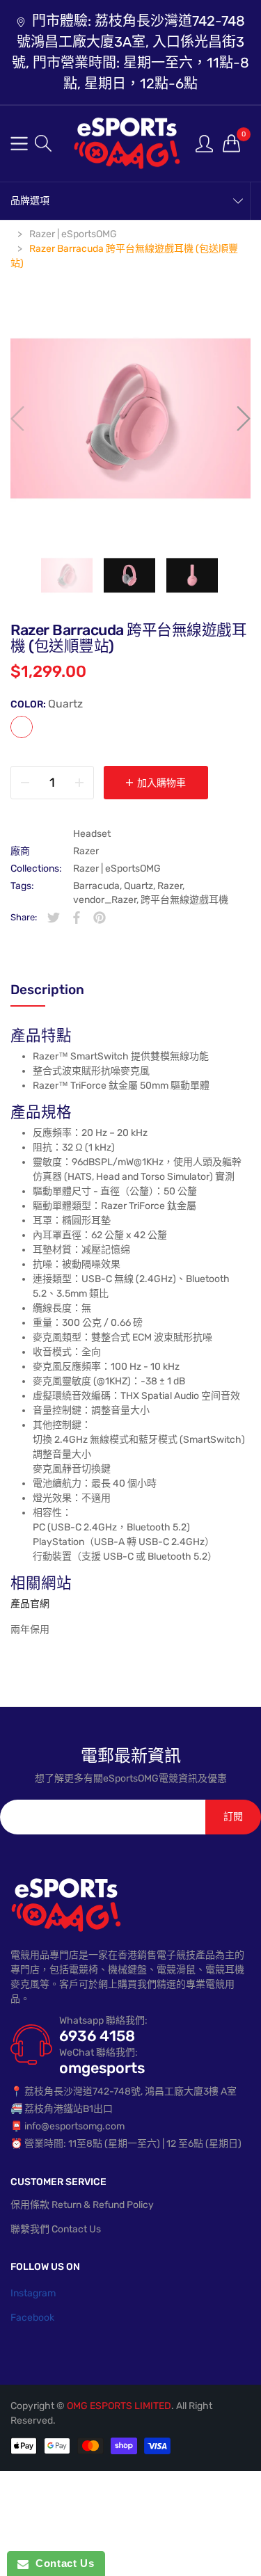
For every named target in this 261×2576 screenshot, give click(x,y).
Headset (92, 834)
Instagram (33, 2293)
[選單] (19, 144)
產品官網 (30, 1604)
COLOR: (47, 704)
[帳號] (204, 143)
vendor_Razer (105, 900)
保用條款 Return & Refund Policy (82, 2205)
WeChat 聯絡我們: (98, 2053)
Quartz (22, 727)
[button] (43, 143)
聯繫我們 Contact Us (56, 2229)
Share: (24, 917)
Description (47, 990)
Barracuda (96, 886)
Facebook (32, 2318)
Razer (86, 851)
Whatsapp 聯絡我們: (103, 2021)
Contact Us (61, 2563)
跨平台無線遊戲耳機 (184, 900)
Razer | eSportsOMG (117, 869)
